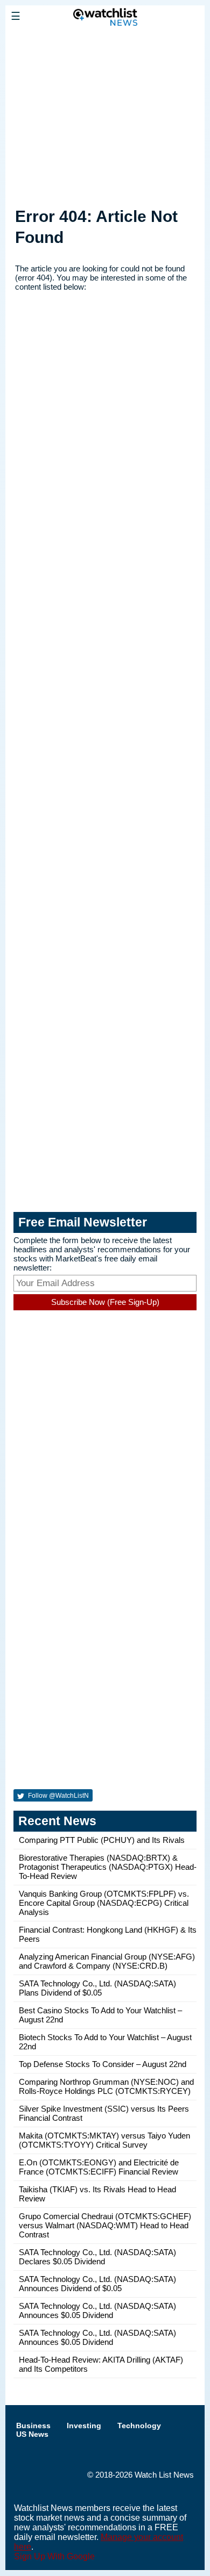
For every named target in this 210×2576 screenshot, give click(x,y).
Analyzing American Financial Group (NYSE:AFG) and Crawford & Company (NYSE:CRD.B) (107, 1961)
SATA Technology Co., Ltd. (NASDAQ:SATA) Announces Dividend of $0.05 (97, 2284)
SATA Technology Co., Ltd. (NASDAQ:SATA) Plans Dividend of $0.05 (97, 1988)
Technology (139, 2426)
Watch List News (164, 2475)
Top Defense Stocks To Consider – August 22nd (103, 2064)
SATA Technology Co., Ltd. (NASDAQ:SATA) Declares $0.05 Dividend (97, 2257)
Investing (84, 2426)
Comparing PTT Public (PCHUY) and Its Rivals (102, 1840)
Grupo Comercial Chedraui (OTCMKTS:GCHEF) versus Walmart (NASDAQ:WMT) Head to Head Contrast (105, 2225)
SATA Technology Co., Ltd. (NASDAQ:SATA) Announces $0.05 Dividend (97, 2310)
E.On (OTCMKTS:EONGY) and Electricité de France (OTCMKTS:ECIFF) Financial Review (99, 2167)
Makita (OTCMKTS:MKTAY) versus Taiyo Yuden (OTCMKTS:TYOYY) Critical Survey (104, 2140)
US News (32, 2434)
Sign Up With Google (54, 2556)
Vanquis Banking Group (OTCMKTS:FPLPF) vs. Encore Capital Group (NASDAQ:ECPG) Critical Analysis (104, 1903)
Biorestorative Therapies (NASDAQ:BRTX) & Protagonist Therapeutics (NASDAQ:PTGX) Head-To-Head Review (108, 1867)
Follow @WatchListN (58, 1796)
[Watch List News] (105, 40)
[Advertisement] (105, 114)
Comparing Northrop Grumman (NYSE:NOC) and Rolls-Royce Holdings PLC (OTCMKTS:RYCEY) (106, 2086)
